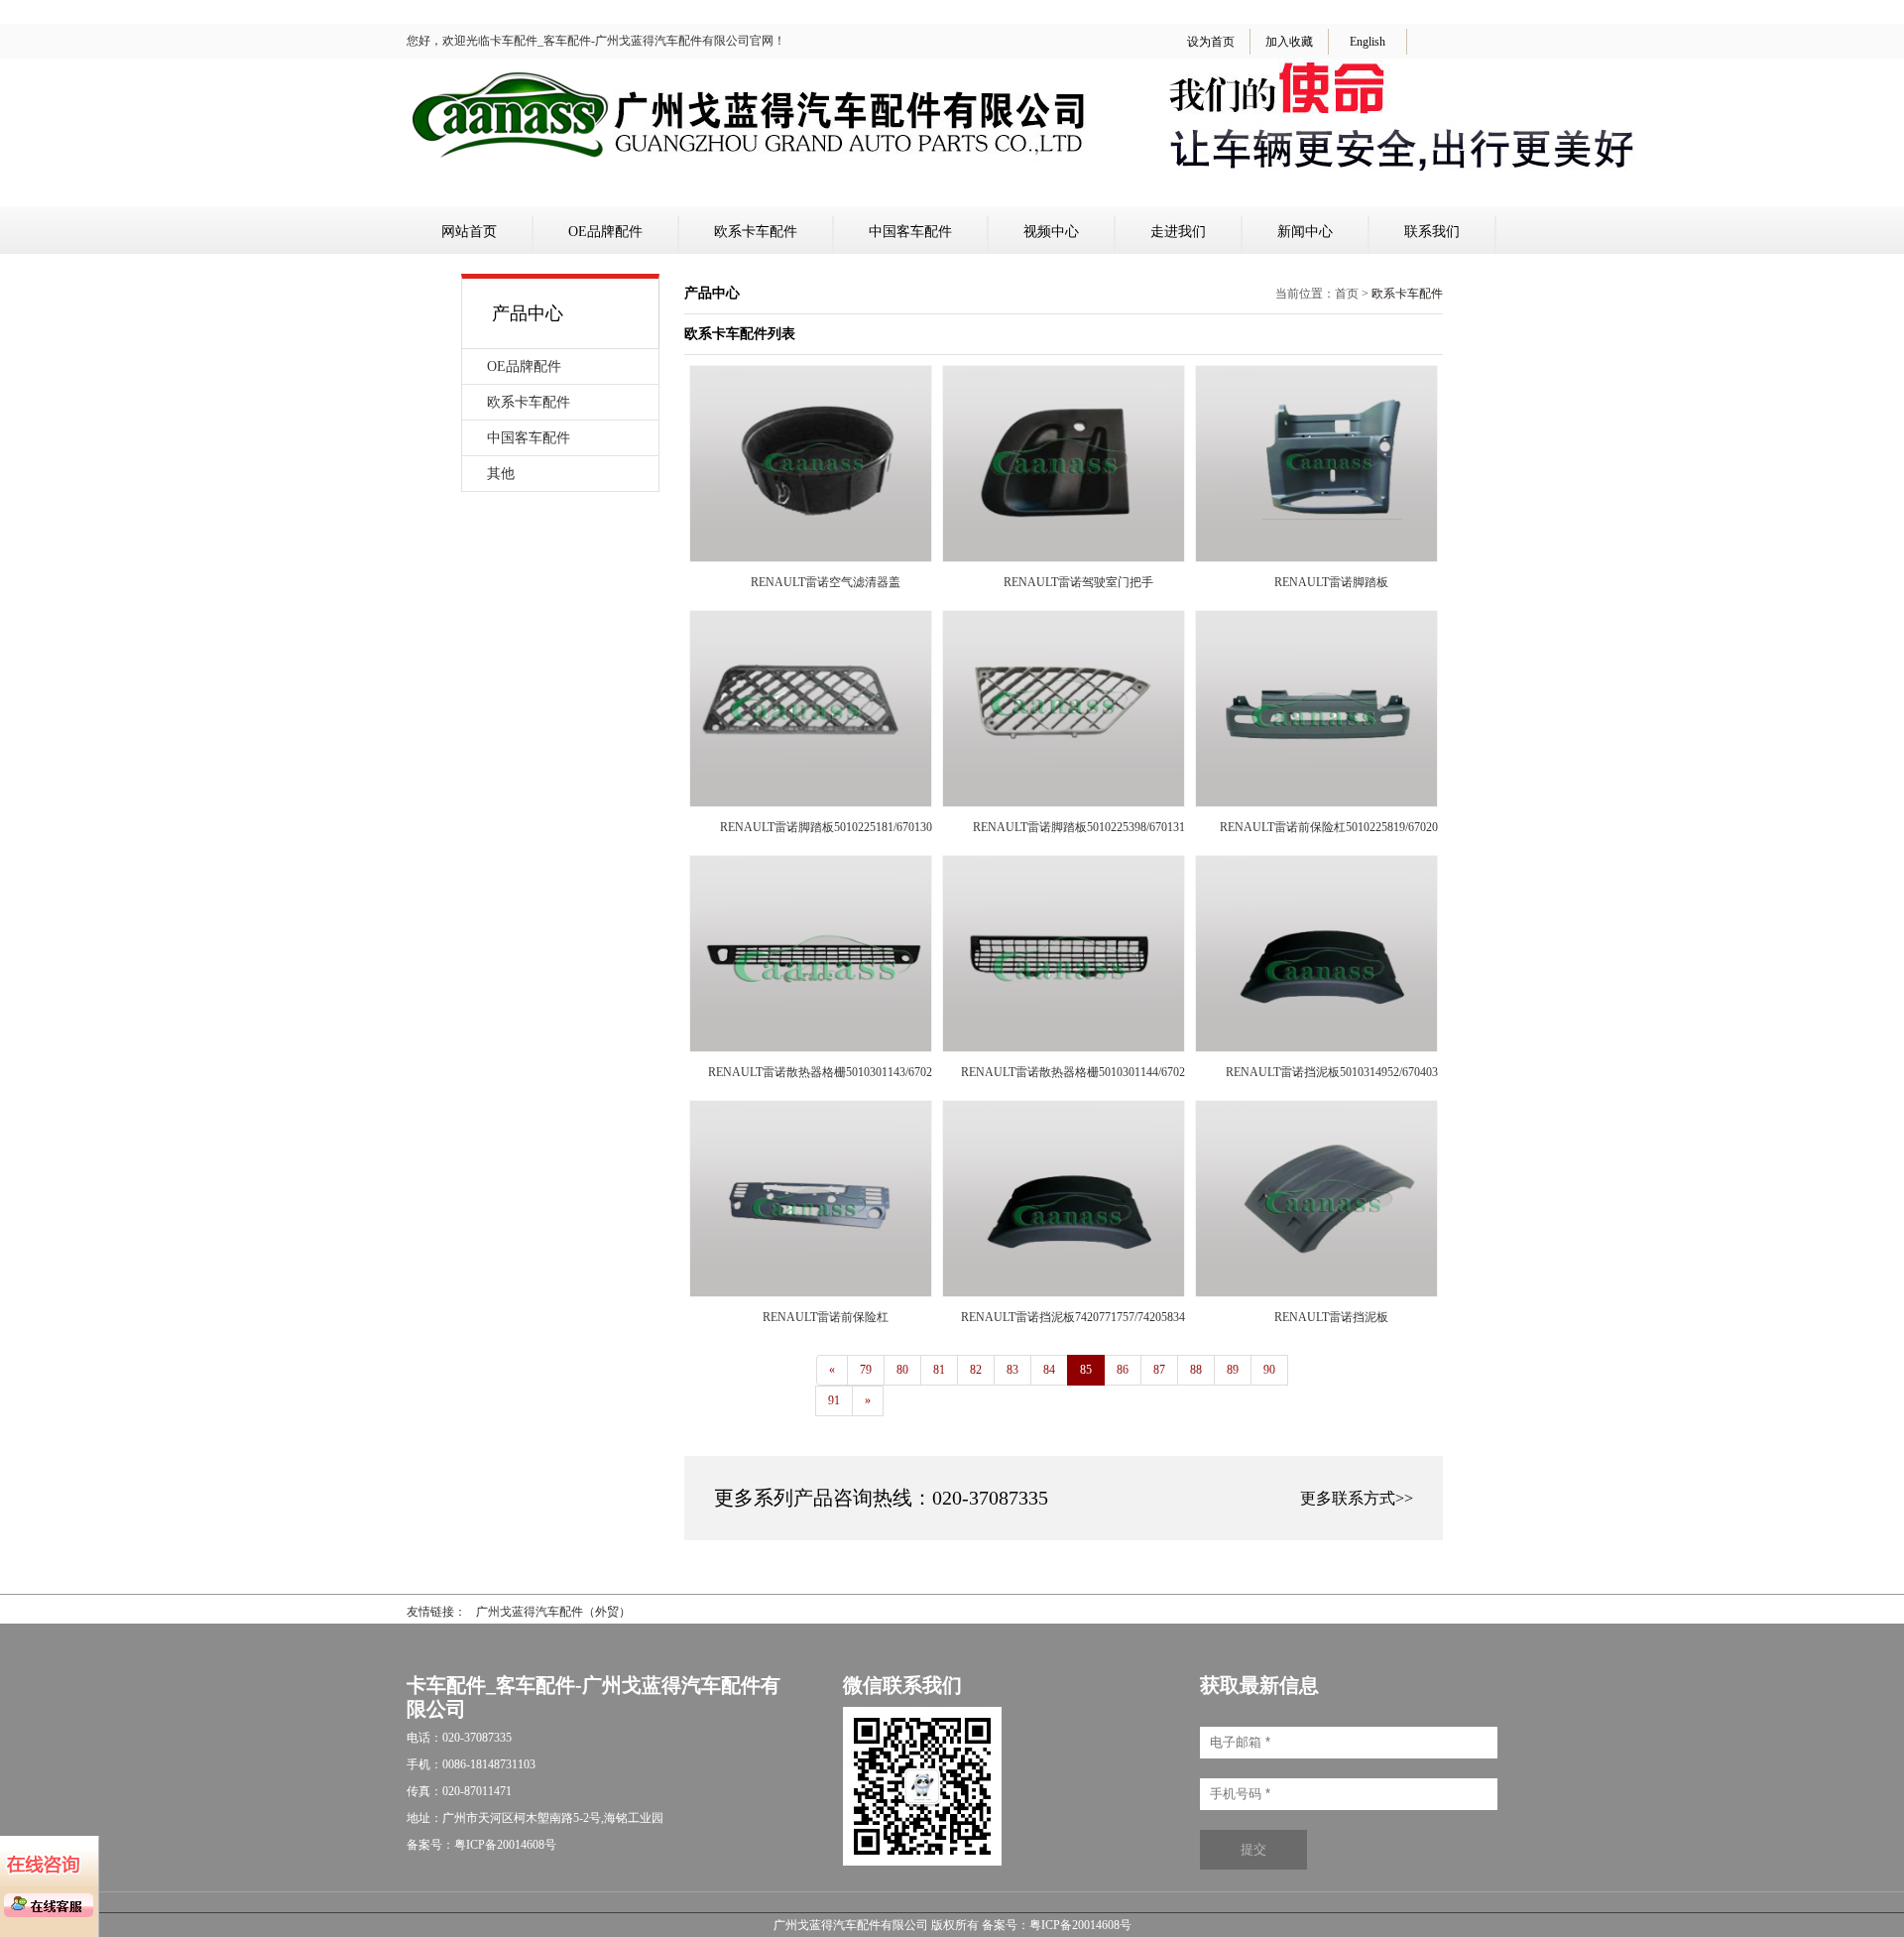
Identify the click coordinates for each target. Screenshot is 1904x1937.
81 (939, 1370)
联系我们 (1432, 232)
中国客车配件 (910, 232)
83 (1012, 1370)
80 (902, 1370)
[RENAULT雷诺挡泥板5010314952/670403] (1316, 1047)
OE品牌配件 (605, 232)
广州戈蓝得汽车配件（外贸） (553, 1612)
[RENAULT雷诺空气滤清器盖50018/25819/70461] (811, 557)
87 (1159, 1370)
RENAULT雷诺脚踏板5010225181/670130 (826, 827)
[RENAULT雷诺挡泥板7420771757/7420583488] (1064, 1292)
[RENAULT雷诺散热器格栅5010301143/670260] (811, 1047)
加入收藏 (1289, 42)
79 (866, 1370)
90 (1269, 1370)
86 (1123, 1370)
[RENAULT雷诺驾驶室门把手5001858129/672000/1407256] (1064, 557)
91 (834, 1400)
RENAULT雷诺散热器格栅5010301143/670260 (826, 1072)
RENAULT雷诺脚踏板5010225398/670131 (1079, 827)
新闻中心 (1305, 232)
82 (976, 1370)
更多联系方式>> (1357, 1498)
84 (1049, 1370)
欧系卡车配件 (756, 232)
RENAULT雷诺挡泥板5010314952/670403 (1332, 1072)
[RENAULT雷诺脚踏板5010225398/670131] (1064, 802)
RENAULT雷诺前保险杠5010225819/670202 (1332, 827)
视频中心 (1051, 232)
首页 (1347, 294)
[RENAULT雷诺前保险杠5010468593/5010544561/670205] (811, 1292)
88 (1196, 1370)
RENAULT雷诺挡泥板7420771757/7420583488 (1079, 1317)
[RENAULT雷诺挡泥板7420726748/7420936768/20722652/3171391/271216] (1316, 1292)
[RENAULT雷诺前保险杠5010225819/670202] (1316, 802)
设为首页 (1211, 42)
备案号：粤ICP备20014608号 (1057, 1925)
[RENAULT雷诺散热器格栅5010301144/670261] (1064, 1047)
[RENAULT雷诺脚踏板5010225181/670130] (811, 802)
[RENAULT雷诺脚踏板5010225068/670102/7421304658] (1316, 557)
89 (1233, 1370)
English (1368, 42)
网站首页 (469, 232)
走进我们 (1178, 232)
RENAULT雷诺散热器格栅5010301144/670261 (1079, 1072)
